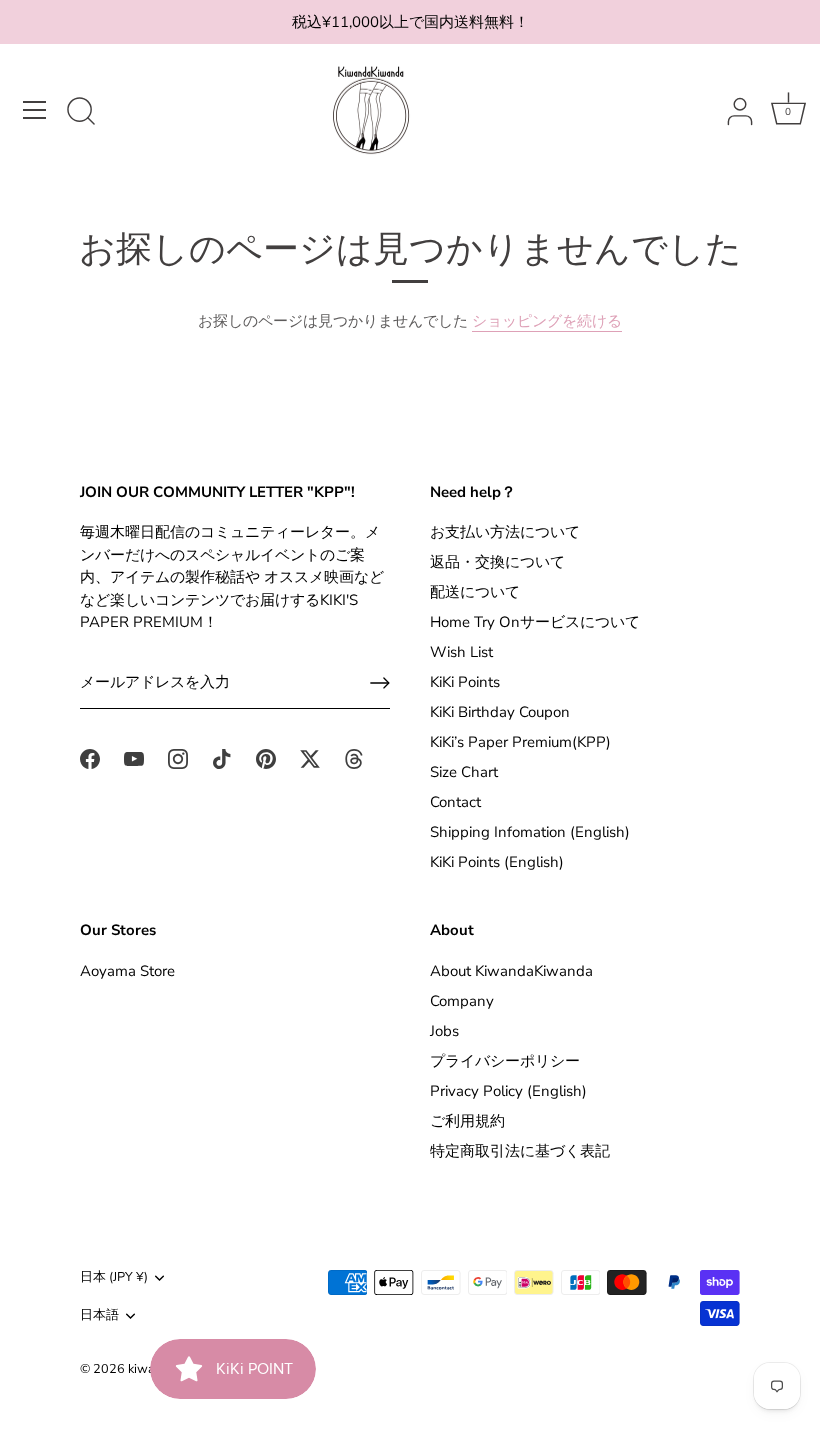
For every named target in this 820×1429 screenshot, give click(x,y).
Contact (455, 802)
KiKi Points (465, 682)
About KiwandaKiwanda (511, 971)
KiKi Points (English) (497, 862)
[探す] (81, 113)
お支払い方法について (505, 532)
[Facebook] (90, 757)
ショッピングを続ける (547, 321)
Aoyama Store (127, 971)
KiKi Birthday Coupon (500, 712)
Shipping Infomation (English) (530, 832)
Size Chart (464, 772)
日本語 (99, 1316)
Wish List (461, 652)
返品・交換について (497, 562)
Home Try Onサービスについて (535, 622)
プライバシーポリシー (505, 1061)
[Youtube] (134, 757)
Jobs (444, 1031)
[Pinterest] (266, 757)
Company (462, 1001)
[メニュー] (35, 110)
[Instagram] (178, 757)
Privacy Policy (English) (508, 1091)
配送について (475, 592)
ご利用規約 (467, 1121)
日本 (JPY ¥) (114, 1278)
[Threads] (354, 757)
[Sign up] (380, 683)
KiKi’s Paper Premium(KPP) (520, 742)
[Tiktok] (222, 757)
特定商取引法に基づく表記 (520, 1151)
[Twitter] (310, 757)
